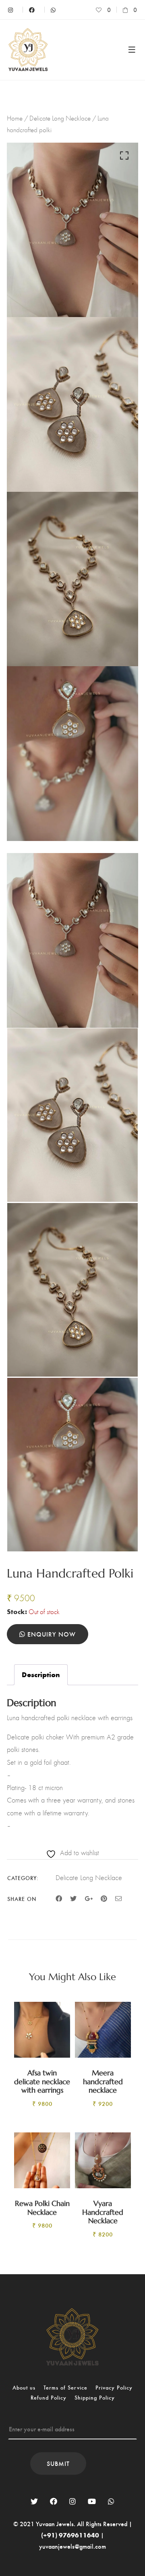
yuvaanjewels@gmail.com (72, 2546)
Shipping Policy (95, 2397)
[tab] (41, 1675)
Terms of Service (65, 2387)
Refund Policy (49, 2397)
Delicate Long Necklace (60, 118)
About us (24, 2387)
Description (41, 1674)
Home (15, 118)
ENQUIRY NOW (51, 1634)
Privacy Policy (114, 2387)
